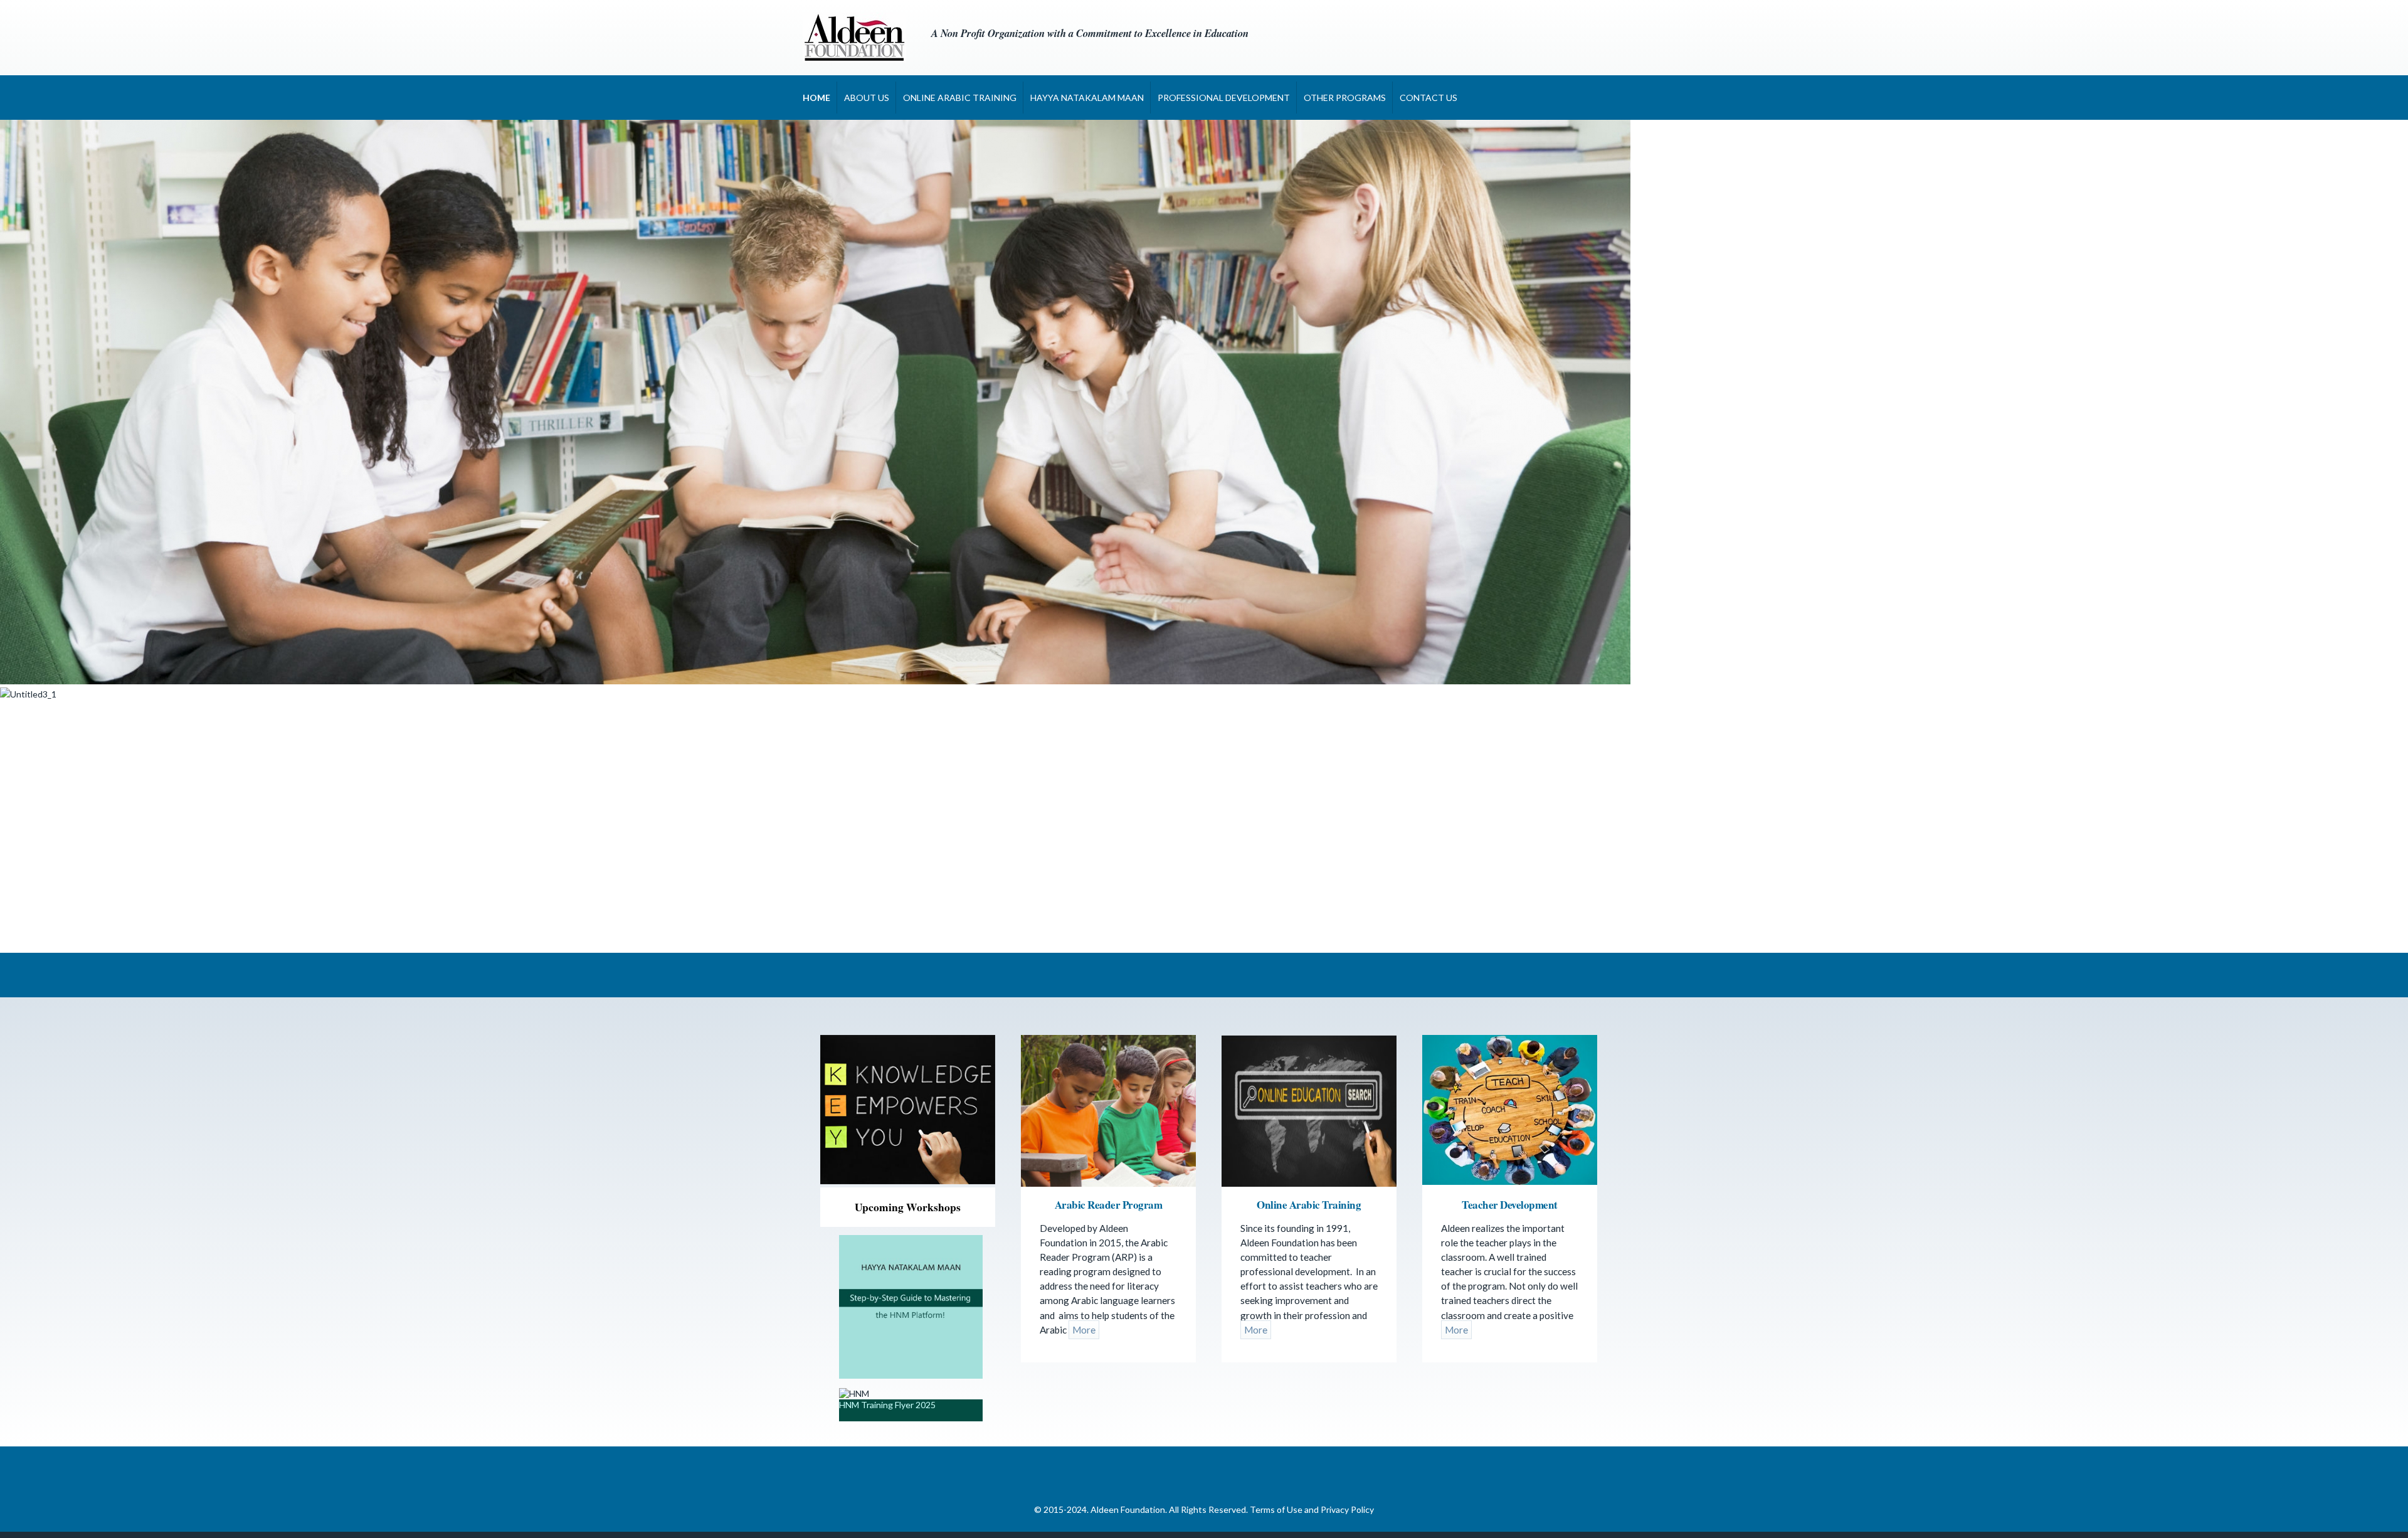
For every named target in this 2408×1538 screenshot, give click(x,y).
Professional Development (1224, 98)
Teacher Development (1510, 1205)
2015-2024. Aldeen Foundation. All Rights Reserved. (1147, 1509)
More (1084, 1330)
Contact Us (1428, 98)
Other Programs (1345, 98)
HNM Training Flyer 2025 (887, 1405)
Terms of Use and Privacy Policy (1312, 1509)
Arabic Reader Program (1109, 1205)
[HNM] (911, 1375)
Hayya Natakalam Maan (1087, 98)
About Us (867, 98)
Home (816, 98)
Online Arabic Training (960, 98)
